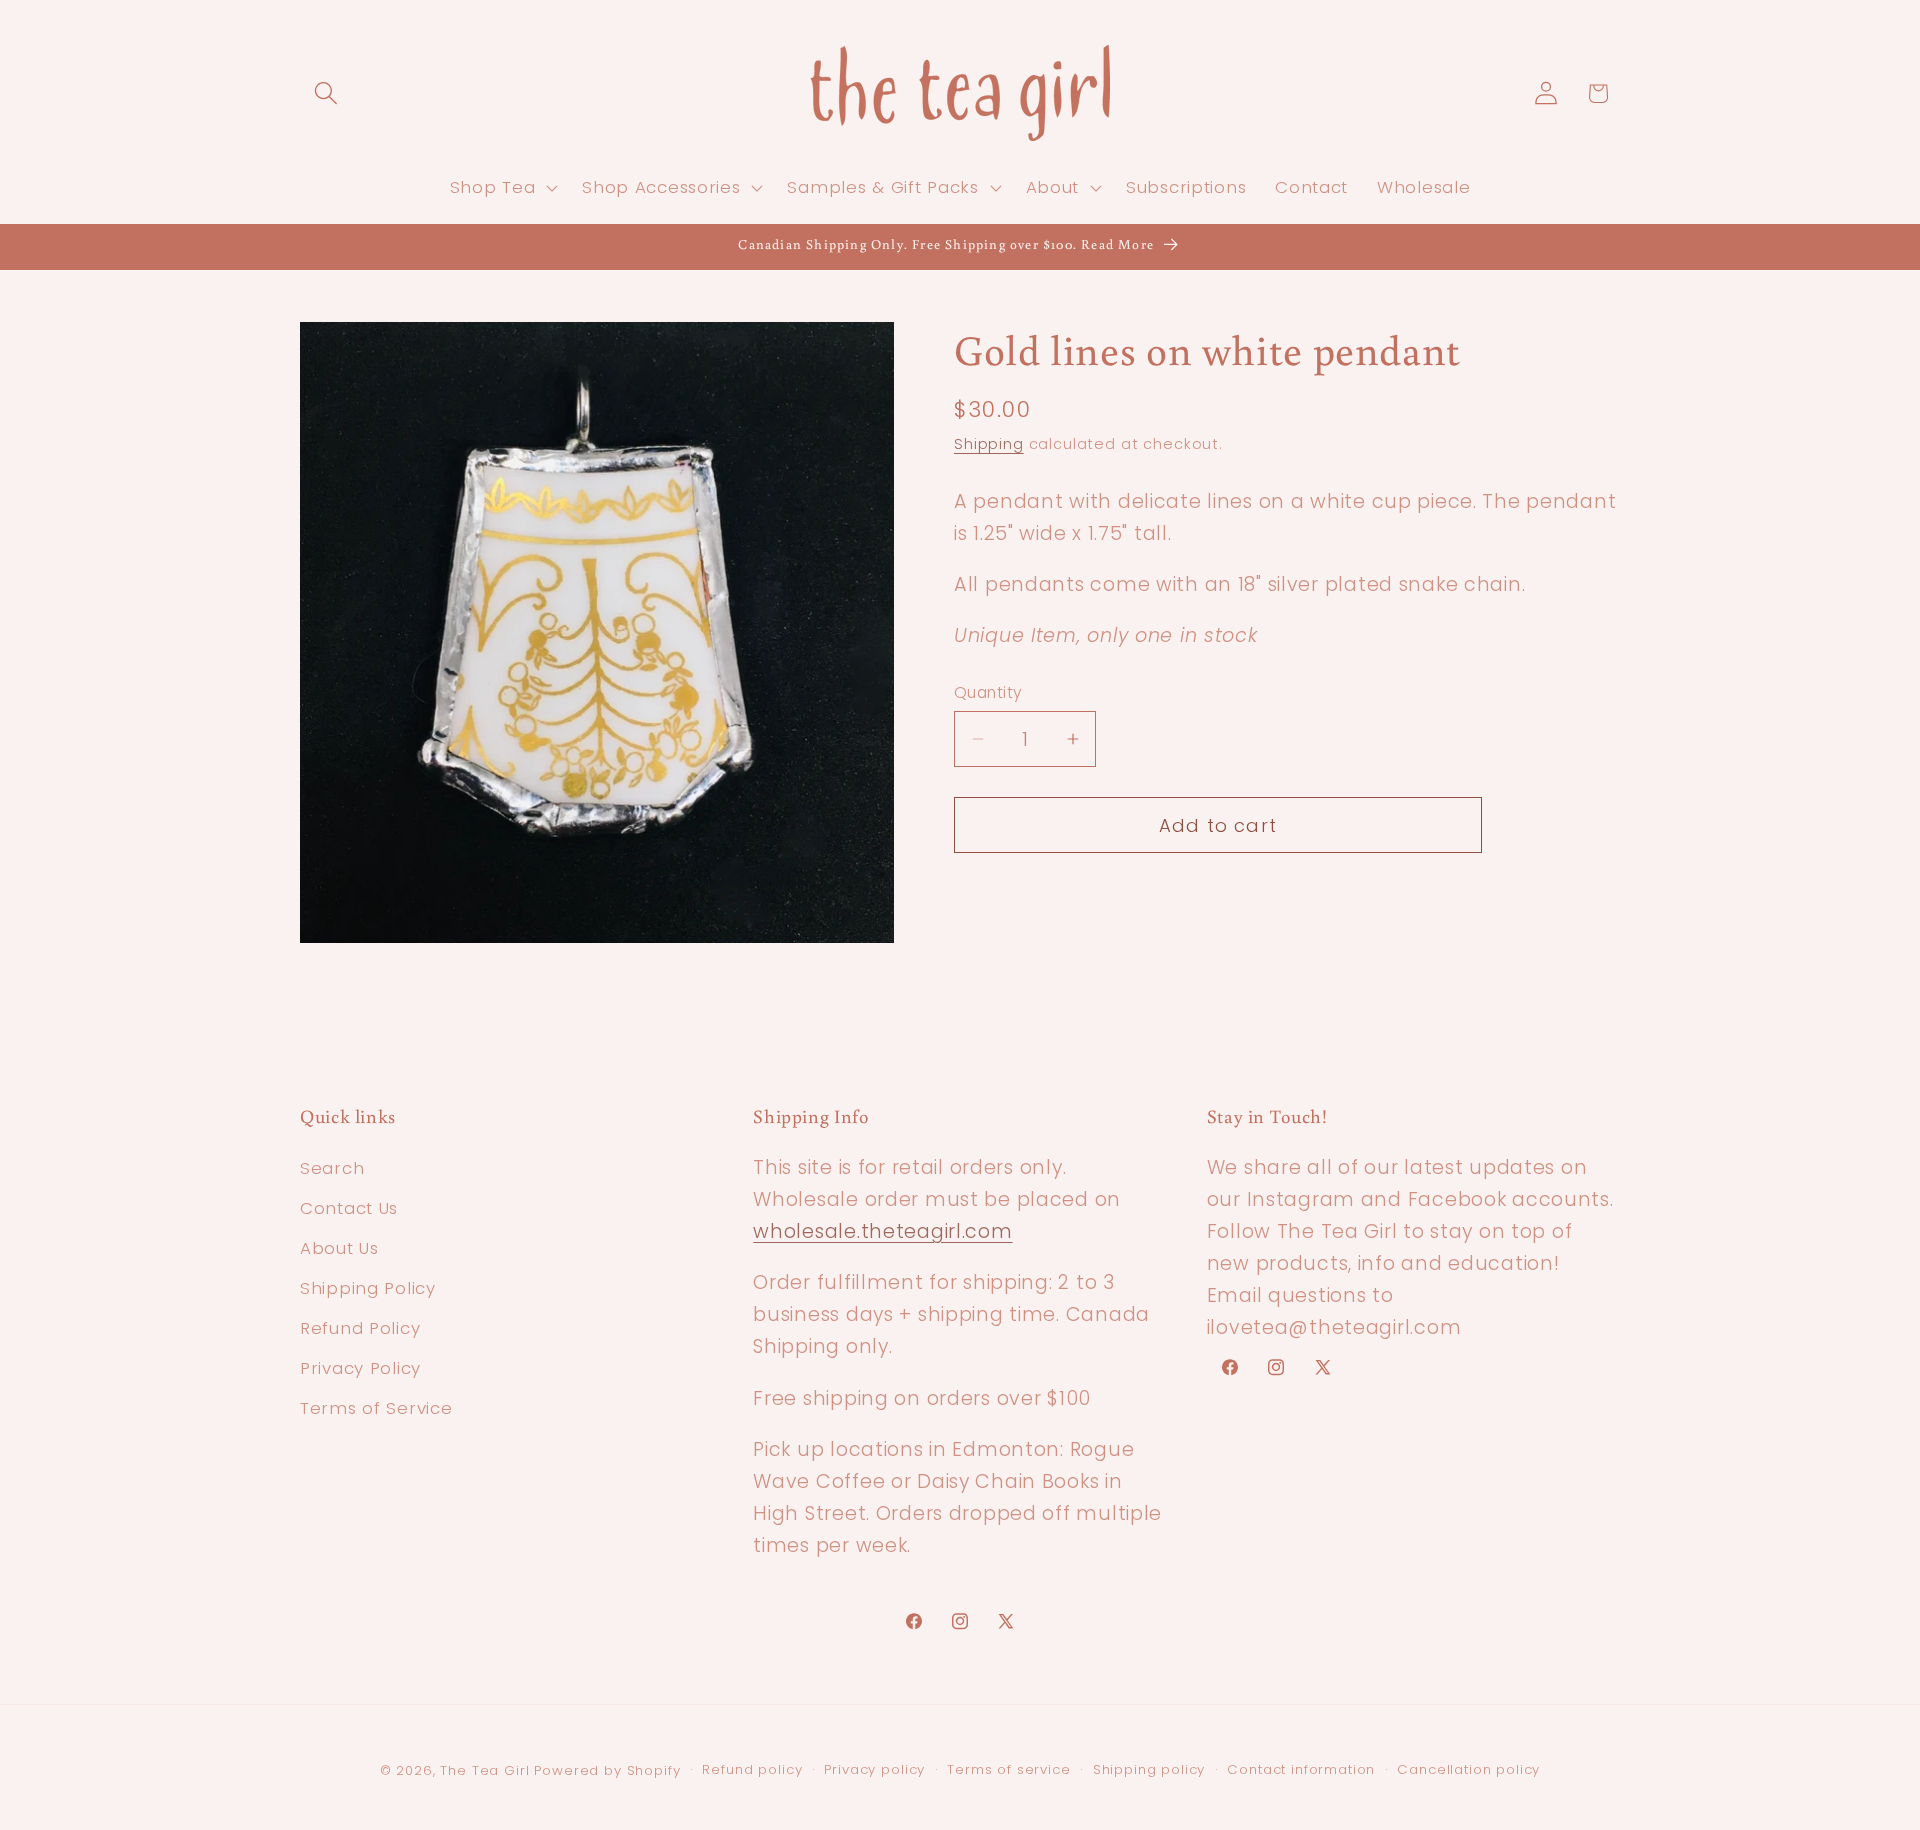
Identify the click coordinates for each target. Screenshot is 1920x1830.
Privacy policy (874, 1769)
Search (332, 1168)
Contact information (1301, 1769)
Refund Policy (360, 1328)
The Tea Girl (484, 1770)
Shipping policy (1149, 1769)
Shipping (989, 443)
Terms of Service (376, 1408)
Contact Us (349, 1208)
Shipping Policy (368, 1288)
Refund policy (752, 1769)
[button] (326, 93)
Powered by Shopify (607, 1770)
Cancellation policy (1468, 1769)
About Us (339, 1248)
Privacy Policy (360, 1368)
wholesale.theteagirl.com (882, 1231)
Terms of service (1008, 1769)
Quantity (988, 692)
